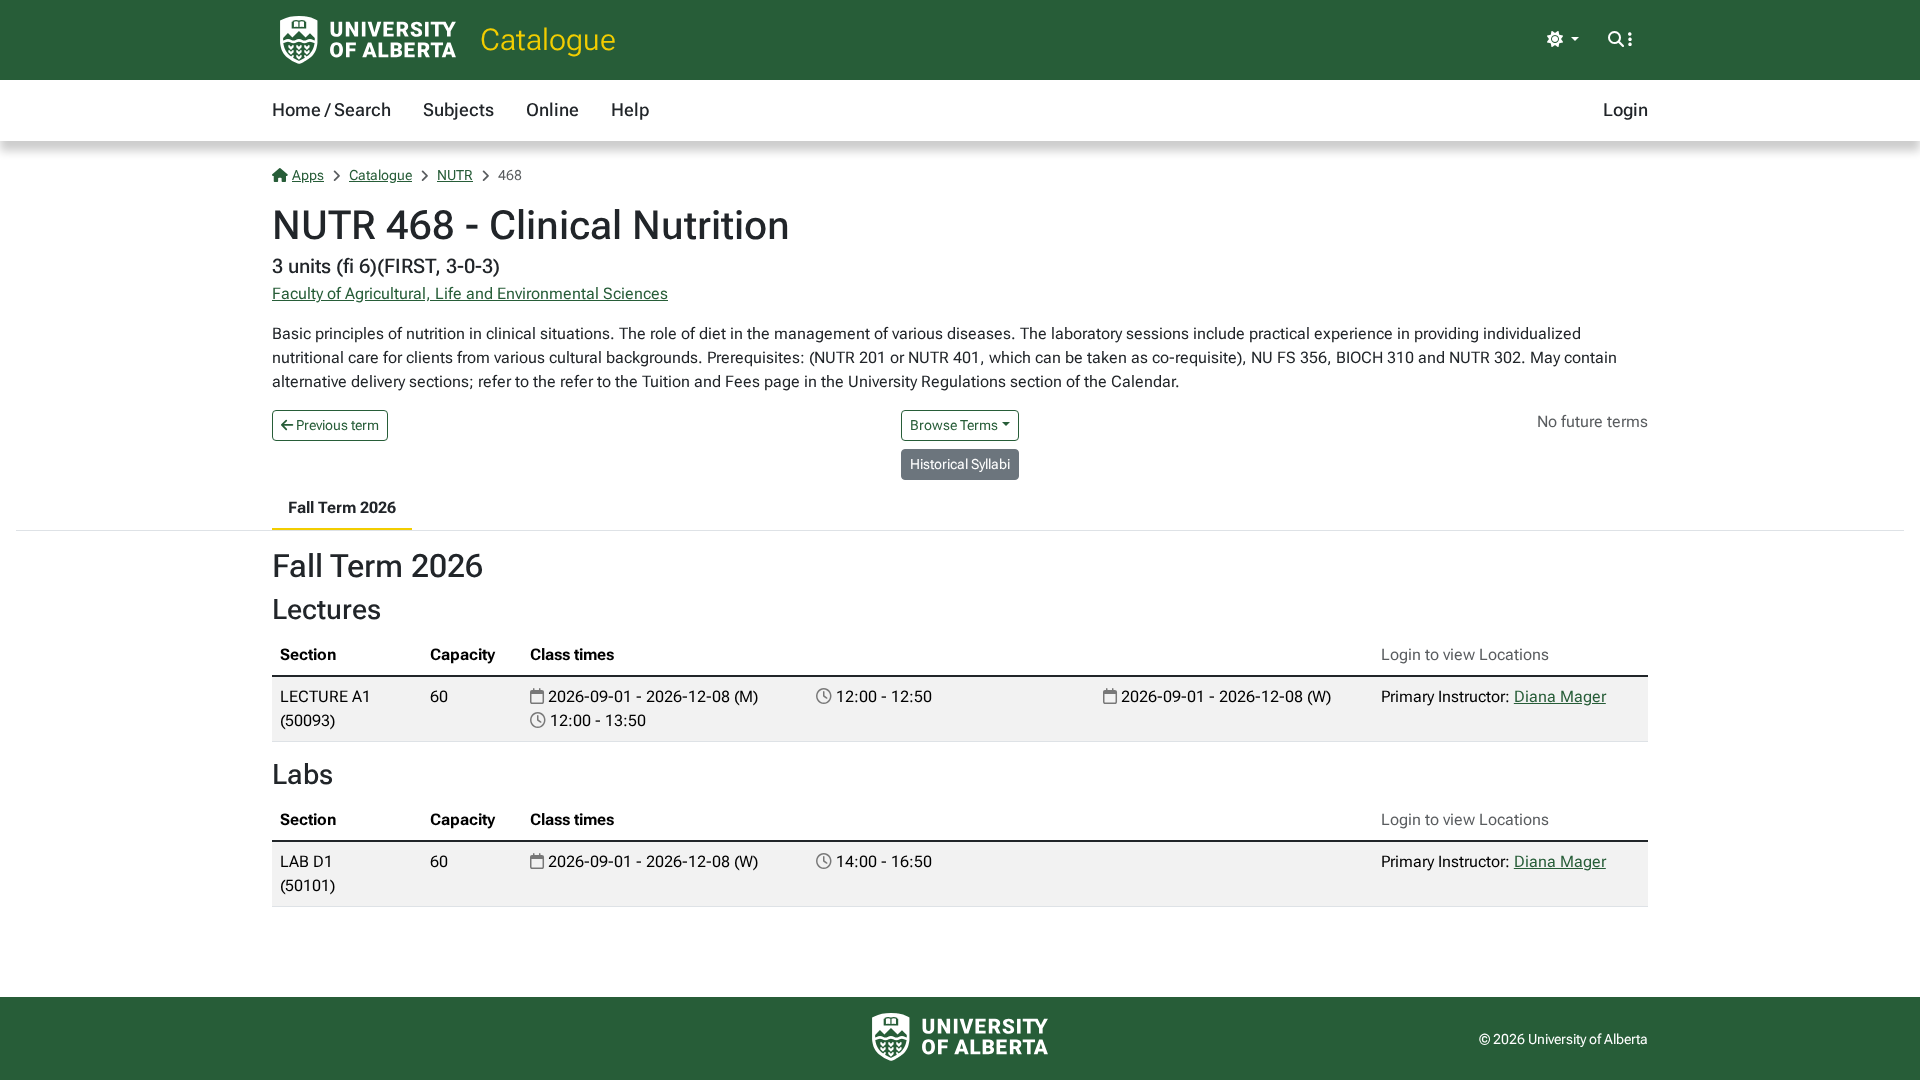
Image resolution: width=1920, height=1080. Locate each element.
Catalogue (548, 39)
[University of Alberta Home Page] (368, 40)
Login (1625, 109)
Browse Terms (954, 425)
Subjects (458, 109)
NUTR (455, 175)
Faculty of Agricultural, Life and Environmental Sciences (470, 293)
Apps (308, 175)
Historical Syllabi (960, 464)
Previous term (336, 425)
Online (552, 109)
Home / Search (331, 109)
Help (630, 109)
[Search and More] (1620, 40)
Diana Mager (1560, 696)
